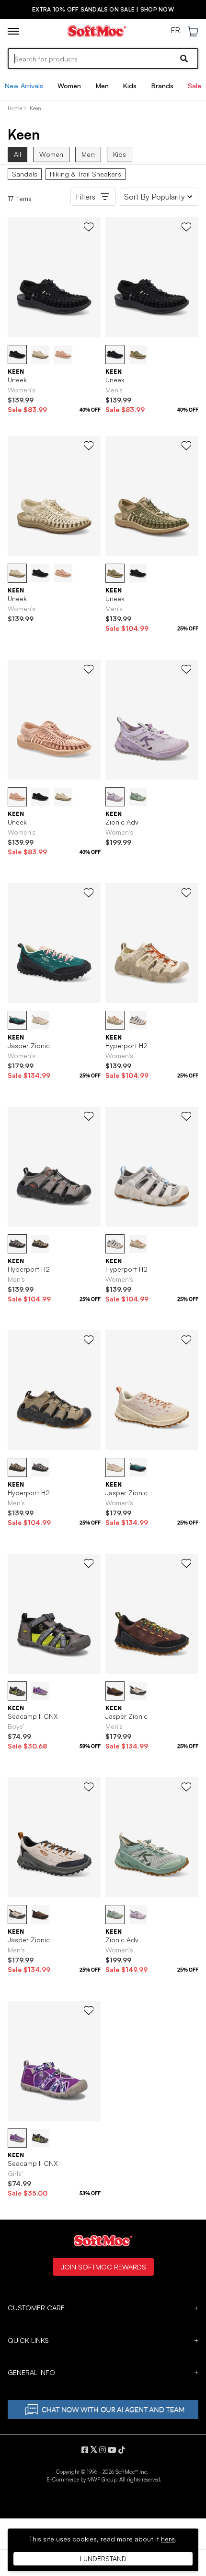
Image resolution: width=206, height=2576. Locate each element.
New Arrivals (24, 86)
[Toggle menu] (13, 31)
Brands (162, 86)
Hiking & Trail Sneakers (86, 174)
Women (69, 86)
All (17, 154)
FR (175, 31)
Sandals (25, 174)
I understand (103, 2558)
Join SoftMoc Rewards (103, 2267)
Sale (195, 86)
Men (102, 86)
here (168, 2539)
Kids (130, 86)
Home (15, 108)
